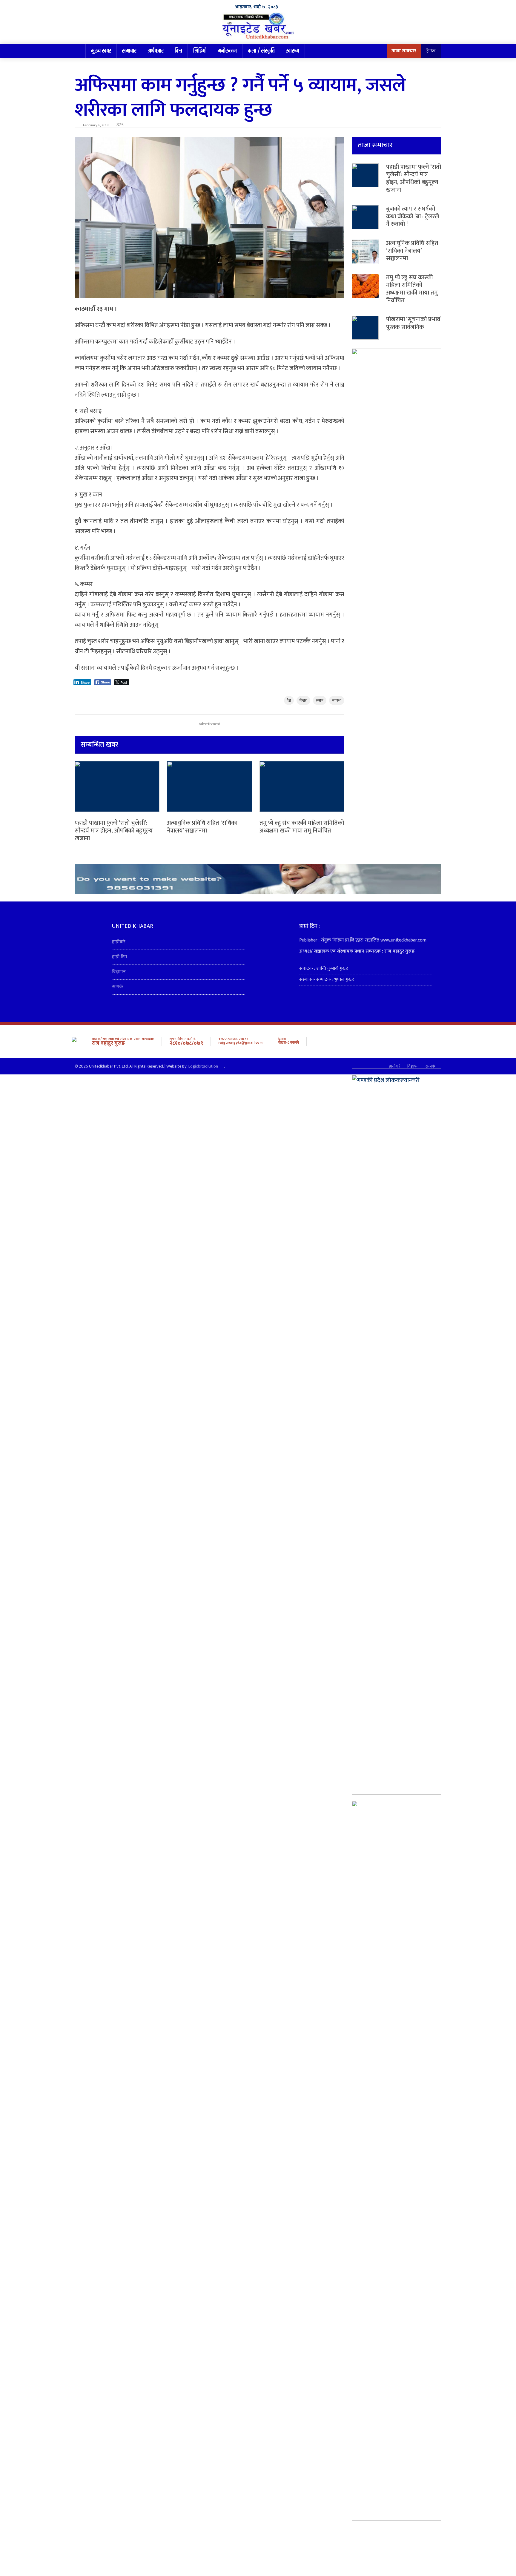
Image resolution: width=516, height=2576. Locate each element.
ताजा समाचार (404, 51)
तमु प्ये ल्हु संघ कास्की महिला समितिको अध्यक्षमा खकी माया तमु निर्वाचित (302, 827)
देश (289, 700)
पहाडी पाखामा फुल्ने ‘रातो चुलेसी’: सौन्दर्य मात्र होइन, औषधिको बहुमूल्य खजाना (114, 831)
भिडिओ (200, 51)
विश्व (178, 51)
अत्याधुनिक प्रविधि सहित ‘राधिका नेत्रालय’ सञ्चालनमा (202, 827)
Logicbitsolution (203, 1066)
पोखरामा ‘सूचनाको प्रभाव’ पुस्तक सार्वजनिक (414, 323)
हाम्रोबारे (119, 942)
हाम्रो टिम (119, 957)
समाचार (129, 51)
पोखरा (303, 700)
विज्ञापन (119, 972)
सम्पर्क (118, 987)
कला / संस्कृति (261, 51)
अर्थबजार (156, 51)
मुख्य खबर (101, 51)
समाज (320, 700)
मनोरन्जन (227, 51)
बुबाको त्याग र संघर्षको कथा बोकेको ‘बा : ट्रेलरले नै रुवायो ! (413, 216)
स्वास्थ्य (292, 51)
